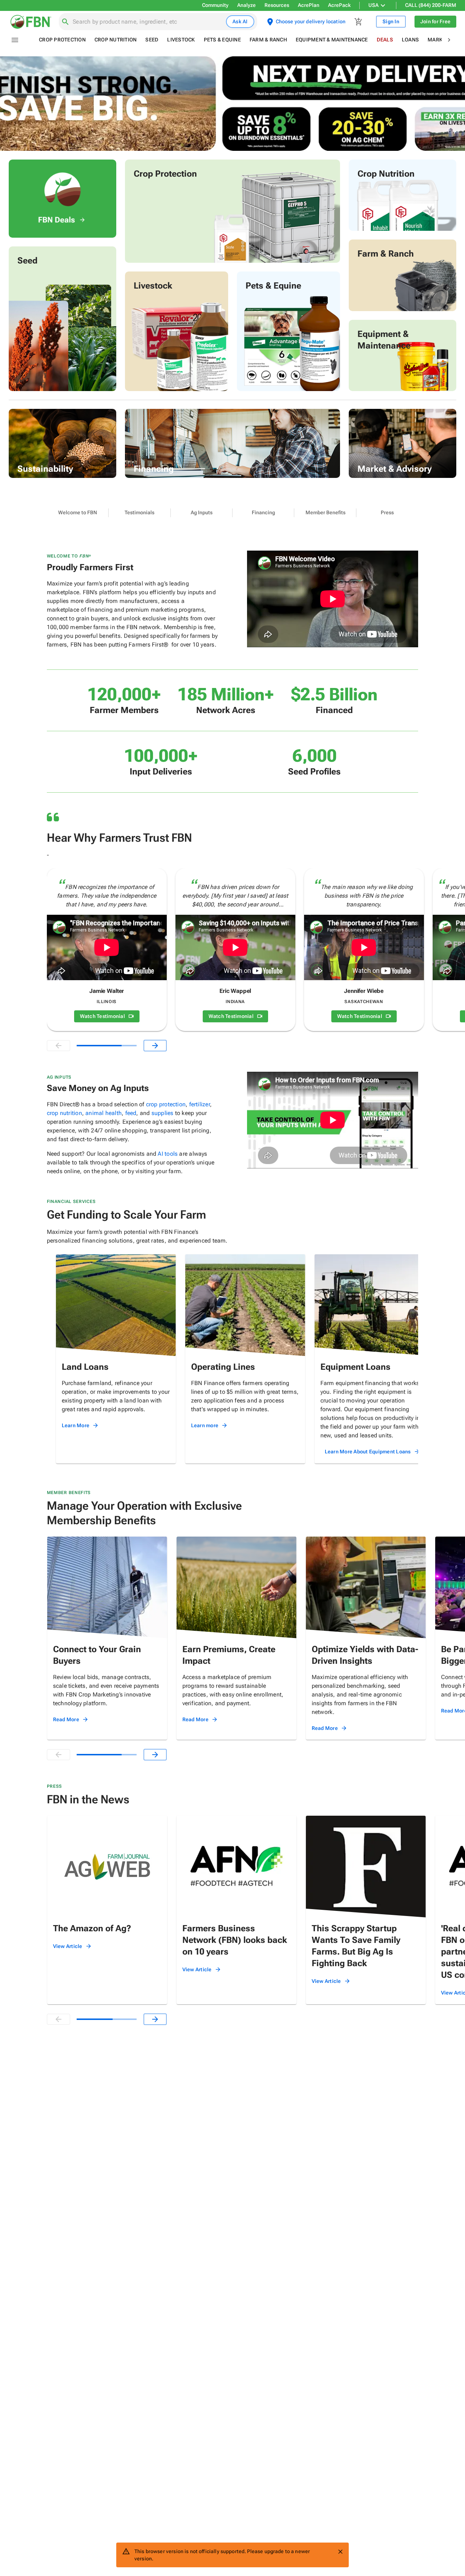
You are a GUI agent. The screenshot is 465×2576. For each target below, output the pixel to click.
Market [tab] (438, 40)
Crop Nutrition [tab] (116, 40)
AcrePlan (309, 5)
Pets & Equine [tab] (222, 40)
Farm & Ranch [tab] (268, 40)
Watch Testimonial (102, 1016)
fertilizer (200, 1104)
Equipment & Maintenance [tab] (332, 40)
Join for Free (435, 21)
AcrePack (339, 5)
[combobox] (148, 22)
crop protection (166, 1104)
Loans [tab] (410, 40)
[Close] (340, 2552)
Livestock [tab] (181, 40)
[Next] (155, 1046)
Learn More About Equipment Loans (368, 1452)
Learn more (205, 1425)
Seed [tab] (152, 40)
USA (373, 5)
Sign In (391, 21)
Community (215, 5)
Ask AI (240, 21)
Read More (66, 1719)
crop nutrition (64, 1113)
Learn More (76, 1425)
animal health (104, 1113)
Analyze (246, 5)
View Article (68, 1946)
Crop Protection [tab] (62, 40)
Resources (277, 5)
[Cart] (359, 22)
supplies (163, 1113)
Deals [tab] (385, 40)
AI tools (168, 1154)
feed (131, 1113)
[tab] (78, 513)
